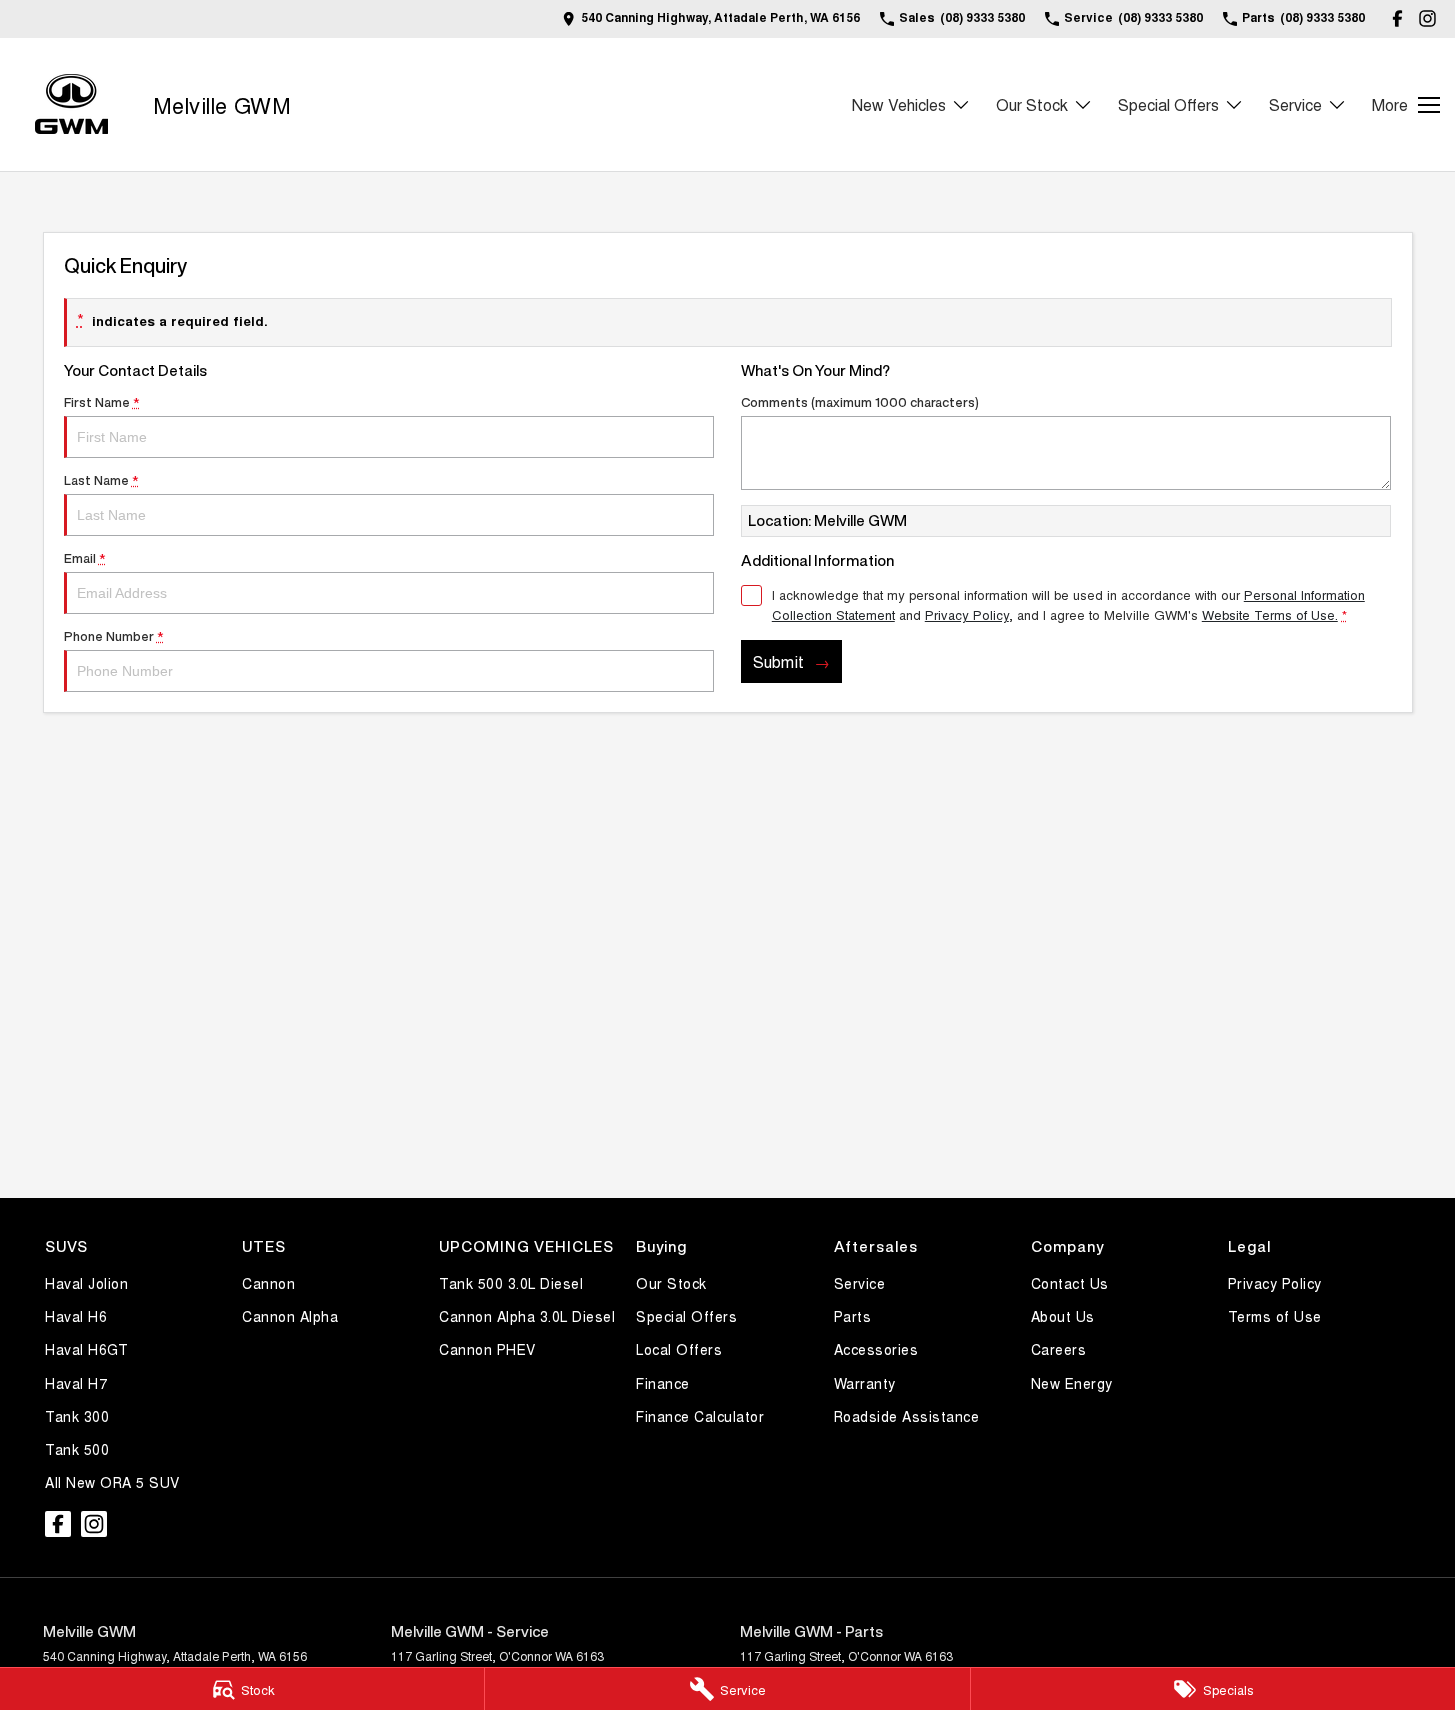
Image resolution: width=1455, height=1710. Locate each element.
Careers (1059, 1349)
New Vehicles (899, 104)
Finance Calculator (700, 1416)
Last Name (101, 480)
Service (1295, 104)
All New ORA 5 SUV (112, 1482)
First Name (102, 402)
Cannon (268, 1283)
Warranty (865, 1383)
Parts (853, 1316)
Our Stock (1032, 104)
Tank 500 (77, 1449)
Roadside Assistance (907, 1416)
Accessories (876, 1349)
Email (85, 558)
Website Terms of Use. (1270, 614)
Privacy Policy (967, 614)
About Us (1063, 1316)
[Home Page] (71, 104)
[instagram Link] (1427, 18)
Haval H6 (76, 1316)
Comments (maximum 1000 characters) (860, 402)
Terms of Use (1275, 1316)
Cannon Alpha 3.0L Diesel (527, 1316)
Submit (778, 661)
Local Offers (679, 1349)
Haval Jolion (86, 1283)
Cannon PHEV (487, 1349)
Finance (663, 1383)
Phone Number (114, 636)
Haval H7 (76, 1383)
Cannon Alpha (290, 1316)
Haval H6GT (86, 1349)
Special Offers (1168, 104)
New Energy (1072, 1383)
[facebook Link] (1397, 18)
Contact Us (1070, 1283)
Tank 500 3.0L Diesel (511, 1283)
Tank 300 (77, 1416)
